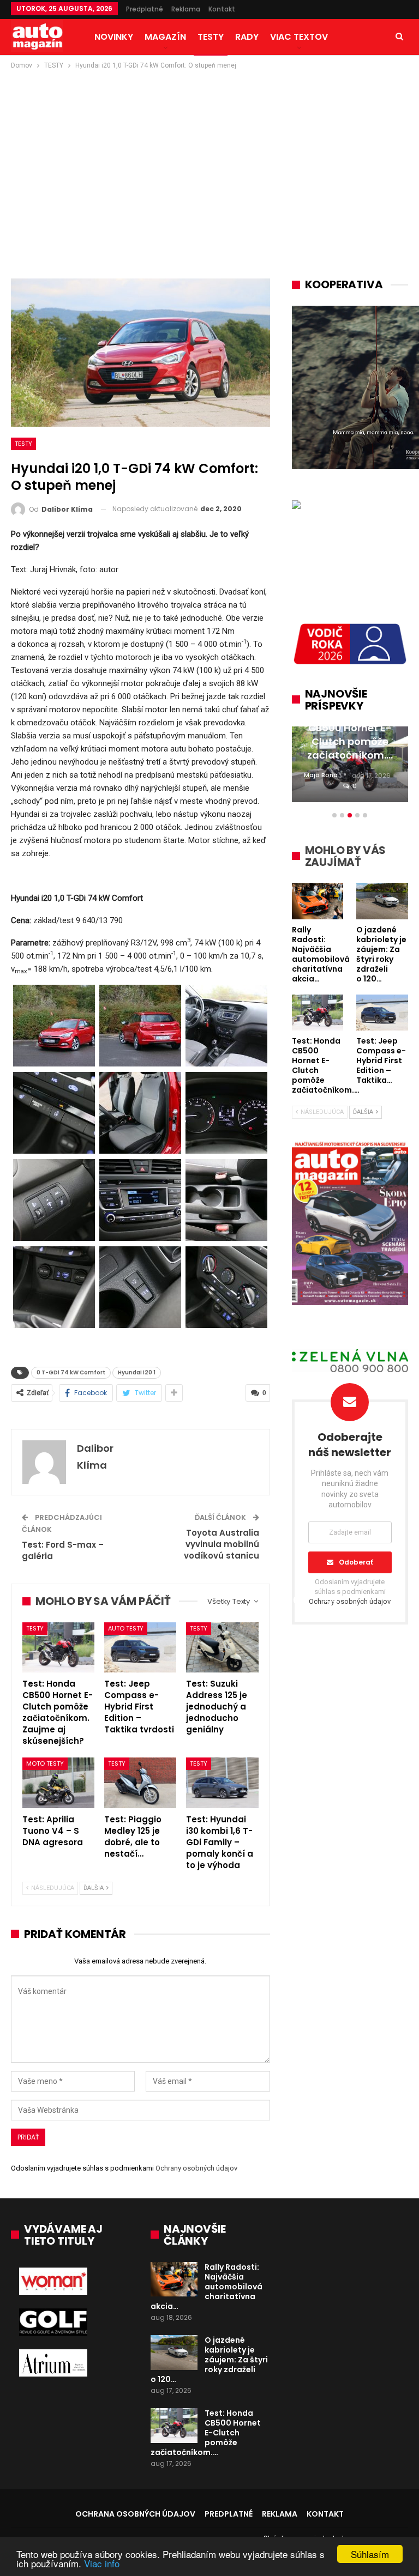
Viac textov (299, 37)
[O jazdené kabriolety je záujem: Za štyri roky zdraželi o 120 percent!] (174, 2353)
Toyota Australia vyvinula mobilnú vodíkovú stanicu (222, 1544)
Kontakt (222, 9)
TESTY (211, 37)
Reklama (186, 9)
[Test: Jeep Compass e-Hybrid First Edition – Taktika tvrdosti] (140, 1648)
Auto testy (126, 1628)
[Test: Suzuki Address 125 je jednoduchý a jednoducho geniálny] (222, 1648)
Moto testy (45, 1763)
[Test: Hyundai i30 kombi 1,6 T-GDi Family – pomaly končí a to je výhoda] (222, 1783)
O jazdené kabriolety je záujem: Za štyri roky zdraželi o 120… (209, 2360)
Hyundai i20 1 (137, 1372)
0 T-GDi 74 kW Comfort (71, 1372)
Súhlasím (370, 2554)
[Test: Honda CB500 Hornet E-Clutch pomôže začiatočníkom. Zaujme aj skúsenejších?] (58, 1648)
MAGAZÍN (165, 37)
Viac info (102, 2563)
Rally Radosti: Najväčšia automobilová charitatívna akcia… (206, 2287)
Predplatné (145, 9)
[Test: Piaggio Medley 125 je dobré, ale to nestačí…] (140, 1783)
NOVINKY (114, 37)
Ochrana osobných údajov (135, 2514)
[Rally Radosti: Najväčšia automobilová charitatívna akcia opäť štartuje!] (174, 2280)
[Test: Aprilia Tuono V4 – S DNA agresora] (58, 1783)
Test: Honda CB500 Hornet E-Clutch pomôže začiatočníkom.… (206, 2433)
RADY (247, 37)
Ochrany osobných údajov (196, 2168)
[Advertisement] (209, 153)
